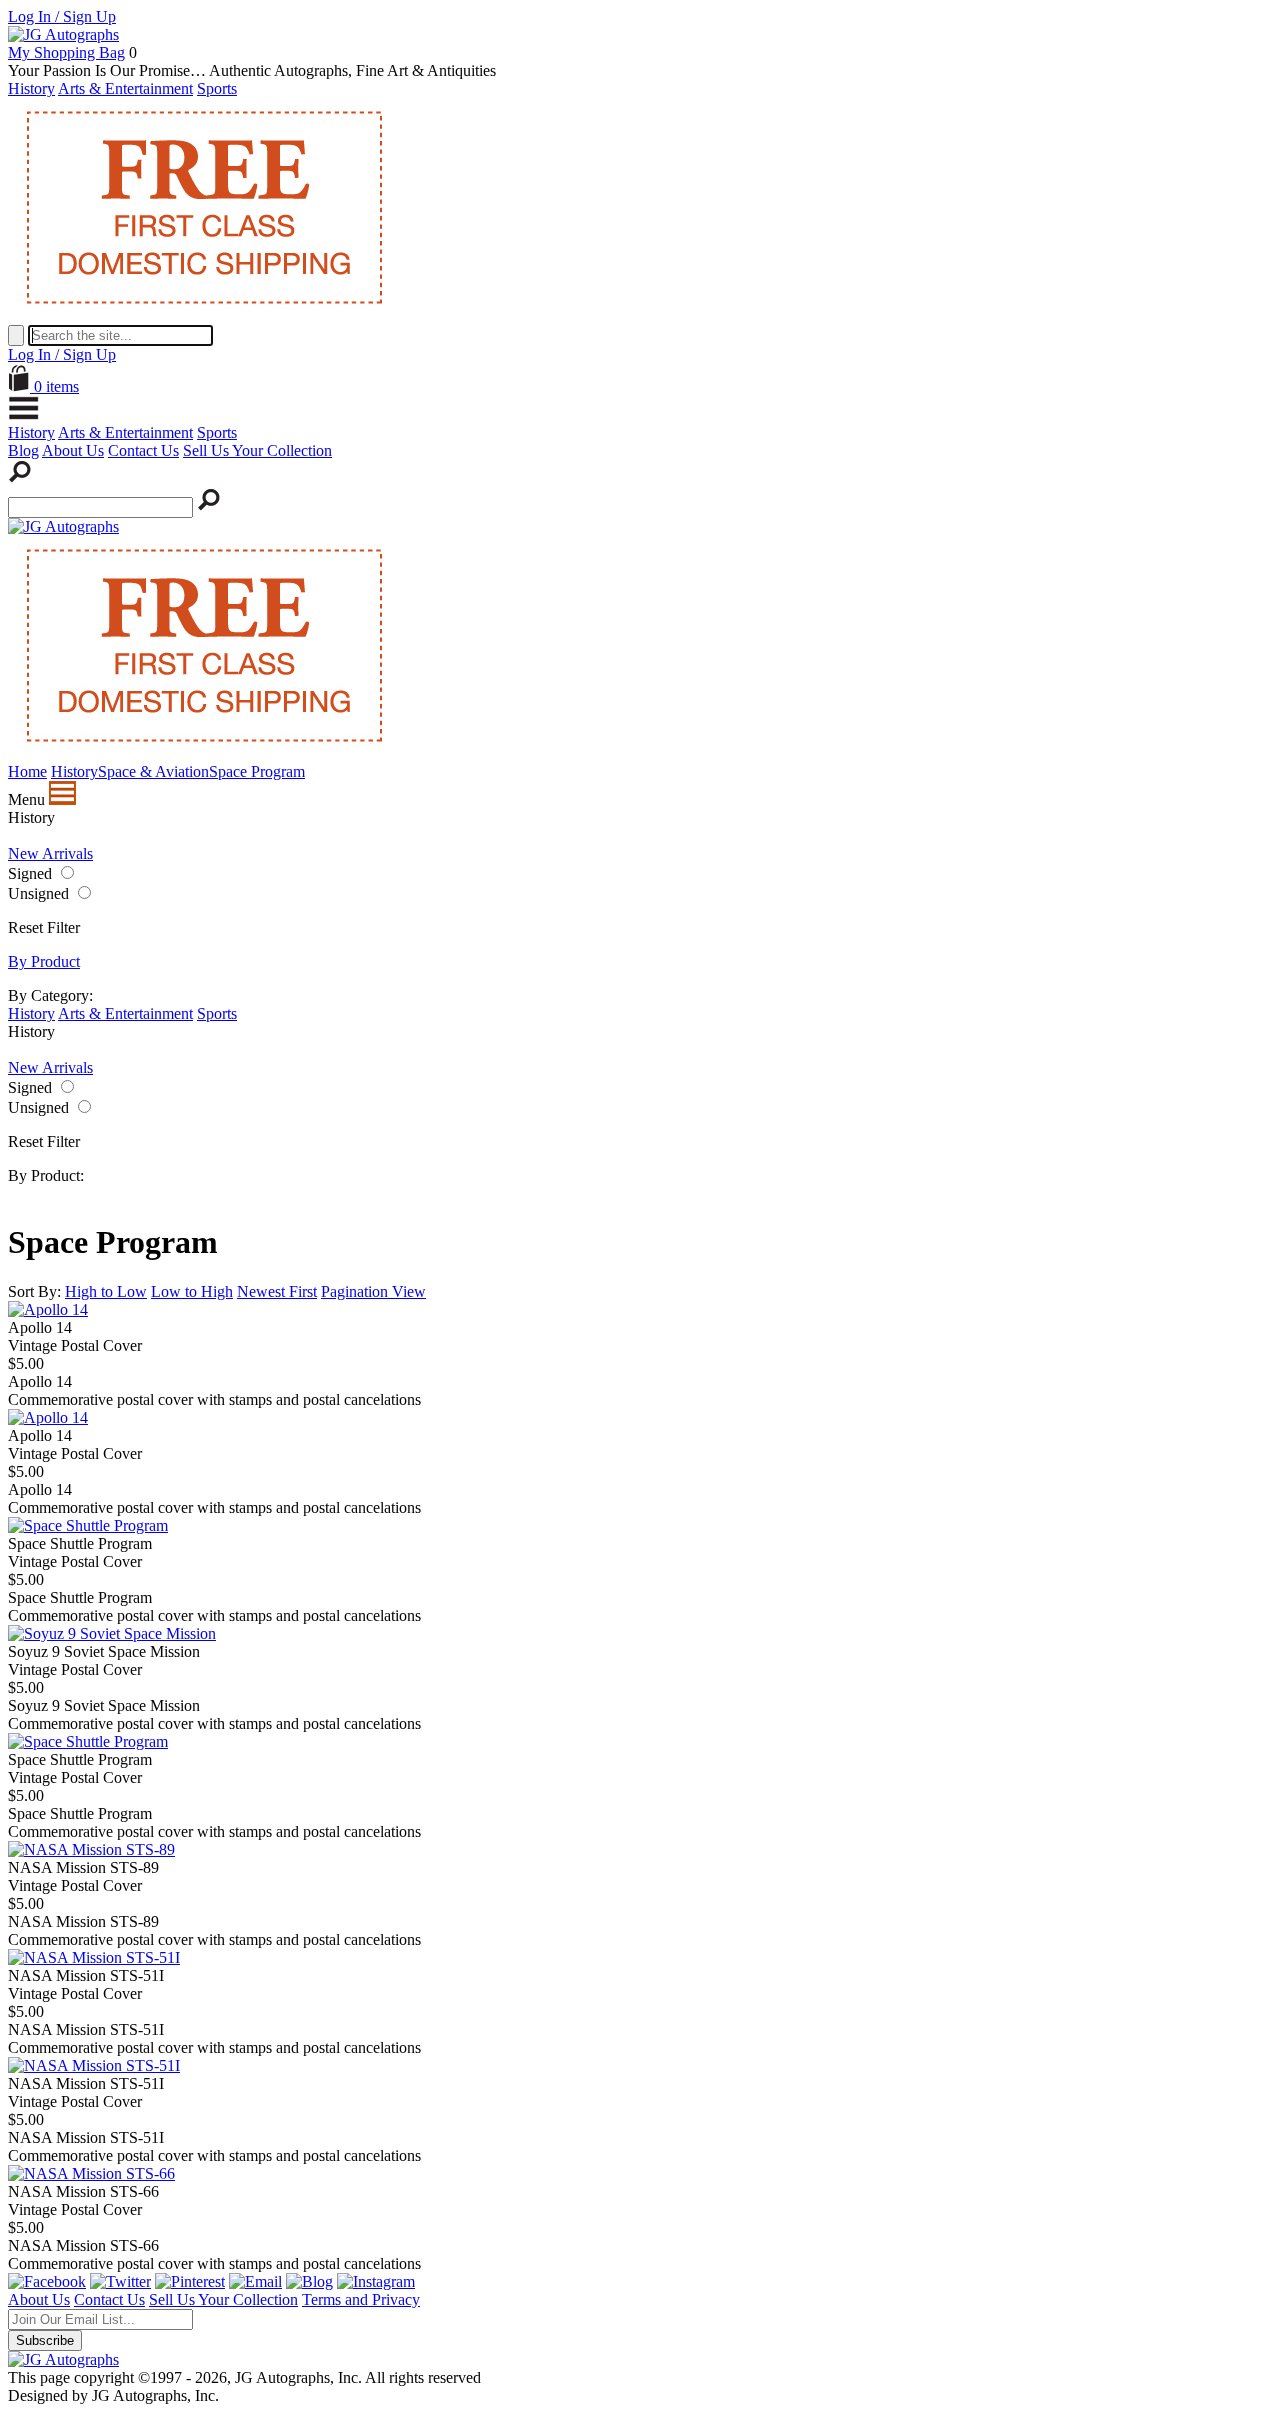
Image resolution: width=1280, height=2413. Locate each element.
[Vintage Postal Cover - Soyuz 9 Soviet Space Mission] (112, 1633)
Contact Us (143, 450)
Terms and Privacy (361, 2299)
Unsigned (38, 893)
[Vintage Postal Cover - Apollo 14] (48, 1309)
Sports (217, 88)
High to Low (106, 1291)
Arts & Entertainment (125, 88)
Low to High (192, 1291)
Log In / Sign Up (62, 16)
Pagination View (373, 1291)
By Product (44, 961)
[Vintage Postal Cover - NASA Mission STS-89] (91, 1849)
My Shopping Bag (66, 52)
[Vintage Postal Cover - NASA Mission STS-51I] (94, 1957)
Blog (23, 450)
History (31, 88)
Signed (30, 873)
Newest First (277, 1291)
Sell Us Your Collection (257, 450)
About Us (73, 450)
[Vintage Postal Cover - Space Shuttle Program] (88, 1525)
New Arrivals (50, 853)
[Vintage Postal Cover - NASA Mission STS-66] (91, 2173)
